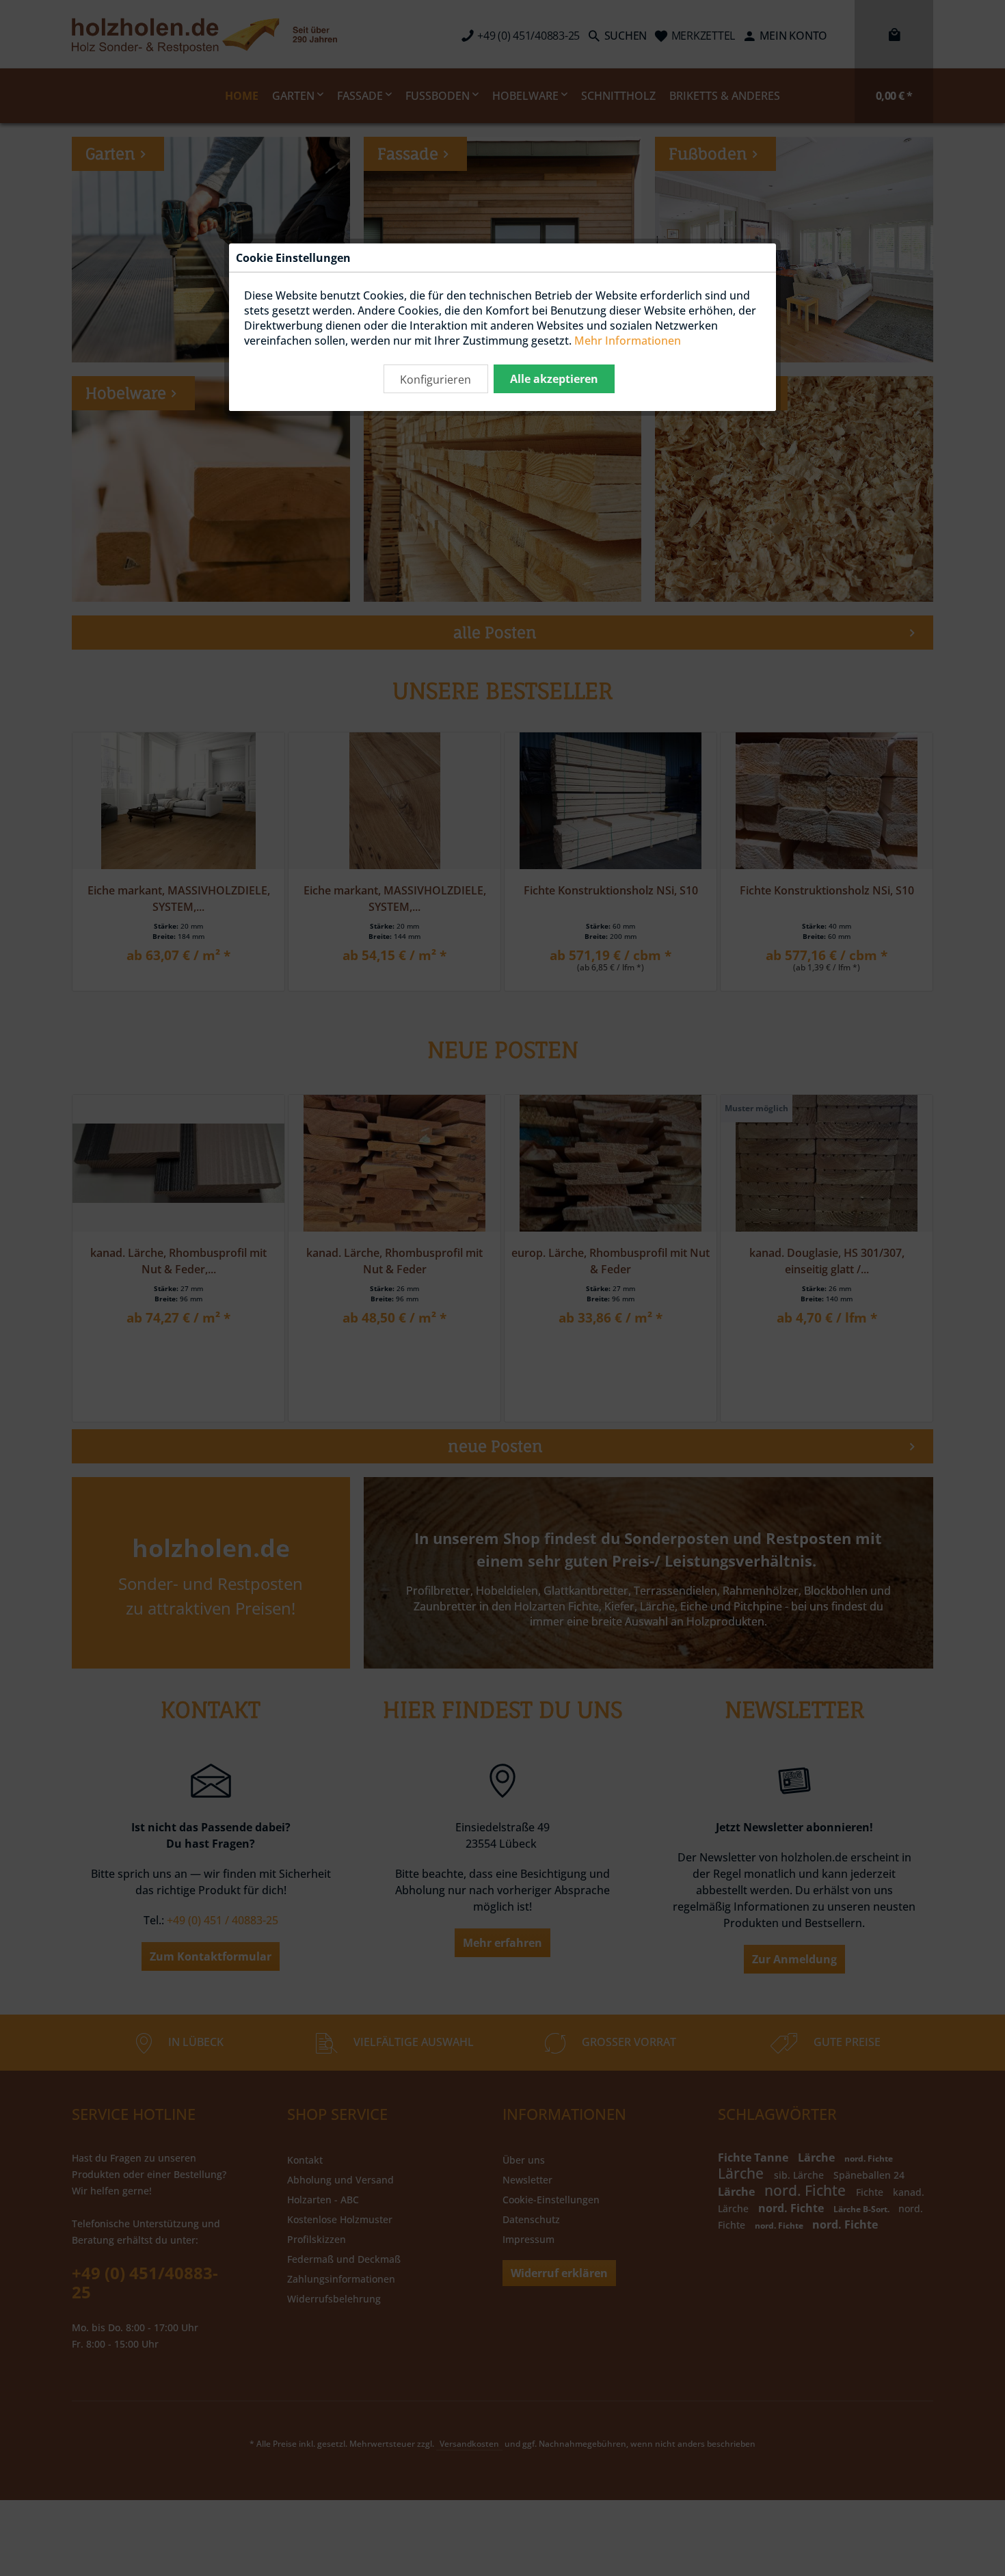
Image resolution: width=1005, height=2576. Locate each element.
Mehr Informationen (628, 341)
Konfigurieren (435, 380)
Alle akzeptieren (554, 379)
